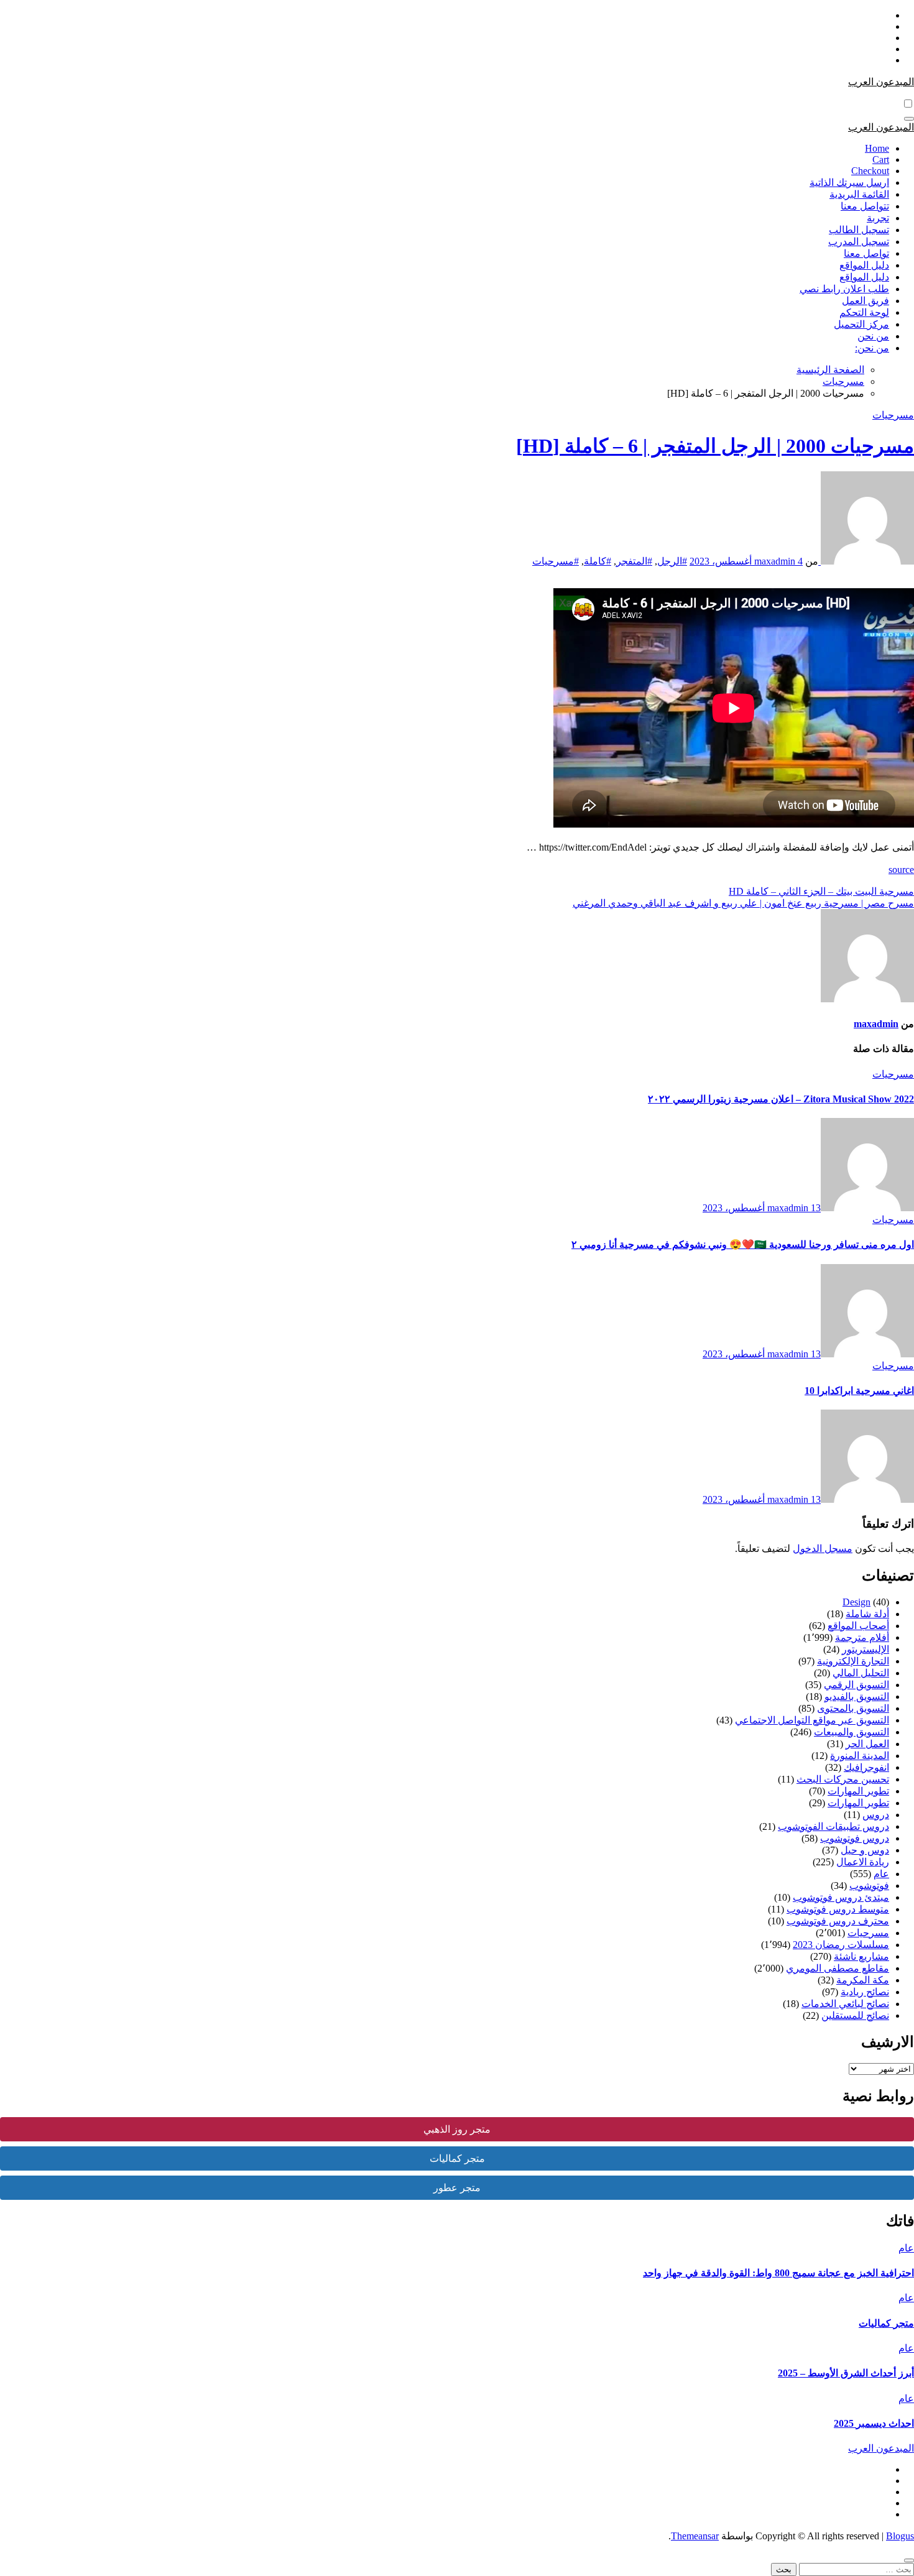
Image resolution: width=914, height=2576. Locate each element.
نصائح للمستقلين (855, 2015)
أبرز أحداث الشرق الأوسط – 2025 (846, 2373)
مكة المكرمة (863, 1980)
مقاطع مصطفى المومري (838, 1968)
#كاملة (598, 561)
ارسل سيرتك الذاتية (849, 182)
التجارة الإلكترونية (853, 1661)
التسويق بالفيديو (857, 1697)
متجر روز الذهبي (457, 2129)
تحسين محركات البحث (843, 1779)
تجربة (878, 218)
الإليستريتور (866, 1649)
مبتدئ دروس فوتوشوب (841, 1897)
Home (877, 148)
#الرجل (672, 561)
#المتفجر (634, 561)
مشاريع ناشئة (861, 1956)
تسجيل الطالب (859, 230)
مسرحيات (893, 415)
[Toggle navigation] (909, 119)
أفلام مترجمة (862, 1637)
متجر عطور (457, 2188)
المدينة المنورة (860, 1756)
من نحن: (872, 348)
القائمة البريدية (859, 194)
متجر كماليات (457, 2158)
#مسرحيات (556, 561)
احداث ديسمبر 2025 (874, 2423)
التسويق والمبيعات (852, 1732)
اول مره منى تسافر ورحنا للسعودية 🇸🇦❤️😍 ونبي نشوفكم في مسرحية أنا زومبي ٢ (743, 1244)
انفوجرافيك (866, 1767)
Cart (881, 159)
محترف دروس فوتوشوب (838, 1921)
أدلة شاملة (867, 1614)
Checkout (870, 171)
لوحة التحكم (864, 312)
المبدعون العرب (881, 82)
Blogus (900, 2536)
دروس (876, 1815)
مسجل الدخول (823, 1549)
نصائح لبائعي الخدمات (845, 2004)
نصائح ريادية (865, 1992)
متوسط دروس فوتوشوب (838, 1909)
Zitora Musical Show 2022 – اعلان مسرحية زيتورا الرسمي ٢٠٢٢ (781, 1099)
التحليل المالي (861, 1673)
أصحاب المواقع (858, 1626)
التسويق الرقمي (856, 1685)
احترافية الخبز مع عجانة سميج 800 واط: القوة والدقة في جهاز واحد (778, 2273)
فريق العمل (866, 301)
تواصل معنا (866, 253)
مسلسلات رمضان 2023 (841, 1945)
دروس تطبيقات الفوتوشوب (833, 1826)
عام (881, 1874)
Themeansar (695, 2536)
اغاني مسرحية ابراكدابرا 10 (859, 1391)
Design (856, 1602)
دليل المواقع (864, 265)
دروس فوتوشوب (855, 1838)
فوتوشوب (869, 1886)
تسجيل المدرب (859, 242)
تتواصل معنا (865, 206)
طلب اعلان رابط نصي (844, 289)
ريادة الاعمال (863, 1862)
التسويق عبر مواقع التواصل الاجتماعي (812, 1720)
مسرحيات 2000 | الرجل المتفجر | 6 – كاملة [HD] (715, 446)
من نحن (873, 336)
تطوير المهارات (858, 1791)
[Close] (909, 2560)
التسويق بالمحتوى (853, 1708)
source (901, 870)
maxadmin (776, 561)
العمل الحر (867, 1744)
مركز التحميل (861, 324)
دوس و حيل (865, 1850)
